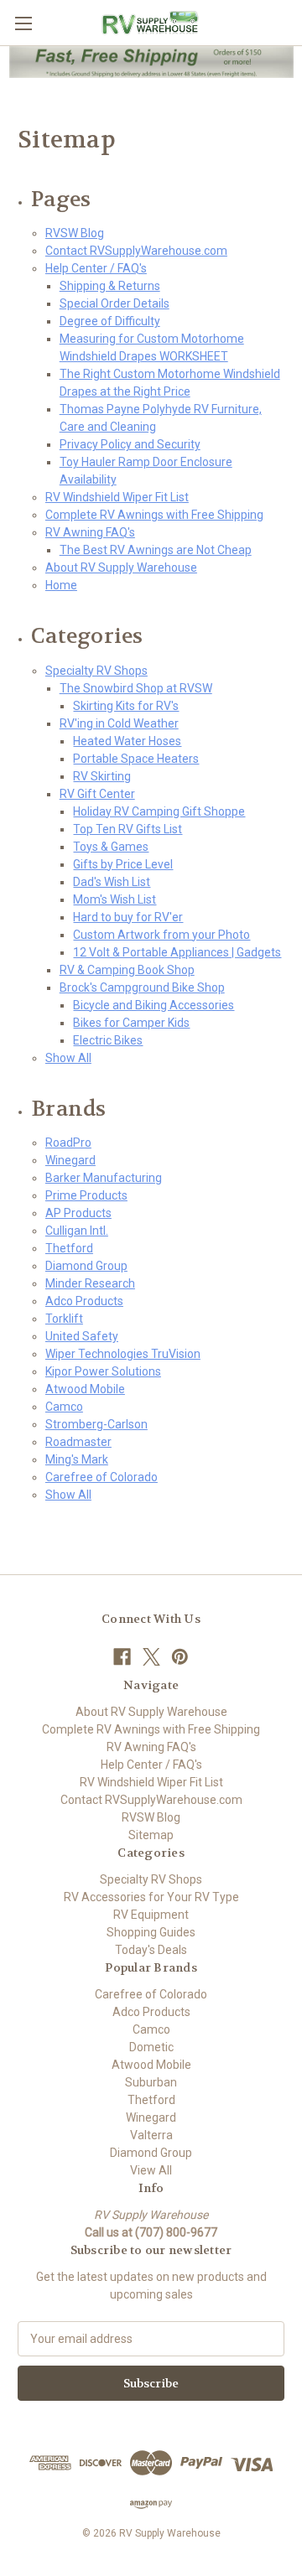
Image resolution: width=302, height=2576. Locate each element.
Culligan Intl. (77, 1231)
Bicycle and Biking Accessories (154, 1005)
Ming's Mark (77, 1459)
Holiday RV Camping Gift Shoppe (159, 811)
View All (151, 2170)
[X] (151, 1657)
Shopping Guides (151, 1932)
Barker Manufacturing (104, 1178)
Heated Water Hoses (127, 741)
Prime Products (86, 1195)
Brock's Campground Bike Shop (142, 987)
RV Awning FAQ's (90, 532)
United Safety (82, 1336)
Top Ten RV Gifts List (128, 829)
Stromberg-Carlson (96, 1424)
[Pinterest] (180, 1657)
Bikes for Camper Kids (131, 1023)
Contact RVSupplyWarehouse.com (136, 251)
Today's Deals (151, 1950)
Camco (64, 1407)
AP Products (78, 1213)
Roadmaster (78, 1442)
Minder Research (90, 1283)
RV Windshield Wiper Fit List (117, 497)
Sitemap (151, 1835)
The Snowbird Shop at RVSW (136, 688)
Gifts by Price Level (123, 864)
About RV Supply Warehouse (121, 568)
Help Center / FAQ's (96, 268)
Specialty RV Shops (96, 671)
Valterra (151, 2135)
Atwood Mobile (85, 1389)
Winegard (70, 1160)
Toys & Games (111, 847)
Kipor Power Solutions (103, 1371)
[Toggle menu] (23, 23)
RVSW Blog (75, 233)
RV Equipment (151, 1915)
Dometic (151, 2047)
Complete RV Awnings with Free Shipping (154, 515)
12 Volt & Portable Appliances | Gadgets (177, 952)
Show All (68, 1058)
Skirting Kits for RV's (126, 706)
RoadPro (68, 1143)
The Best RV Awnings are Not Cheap (156, 550)
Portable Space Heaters (136, 759)
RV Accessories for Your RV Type (151, 1897)
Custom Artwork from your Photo (161, 935)
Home (61, 585)
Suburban (151, 2082)
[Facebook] (122, 1657)
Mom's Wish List (115, 899)
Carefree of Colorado (102, 1477)
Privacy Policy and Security (130, 444)
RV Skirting (102, 776)
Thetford (69, 1248)
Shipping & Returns (110, 286)
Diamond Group (86, 1266)
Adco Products (84, 1301)
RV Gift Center (97, 794)
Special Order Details (115, 303)
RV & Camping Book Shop (127, 970)
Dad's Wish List (112, 882)
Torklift (64, 1319)
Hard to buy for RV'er (128, 917)
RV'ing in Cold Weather (119, 723)
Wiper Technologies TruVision (123, 1354)
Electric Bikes (108, 1040)
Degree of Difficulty (110, 321)
